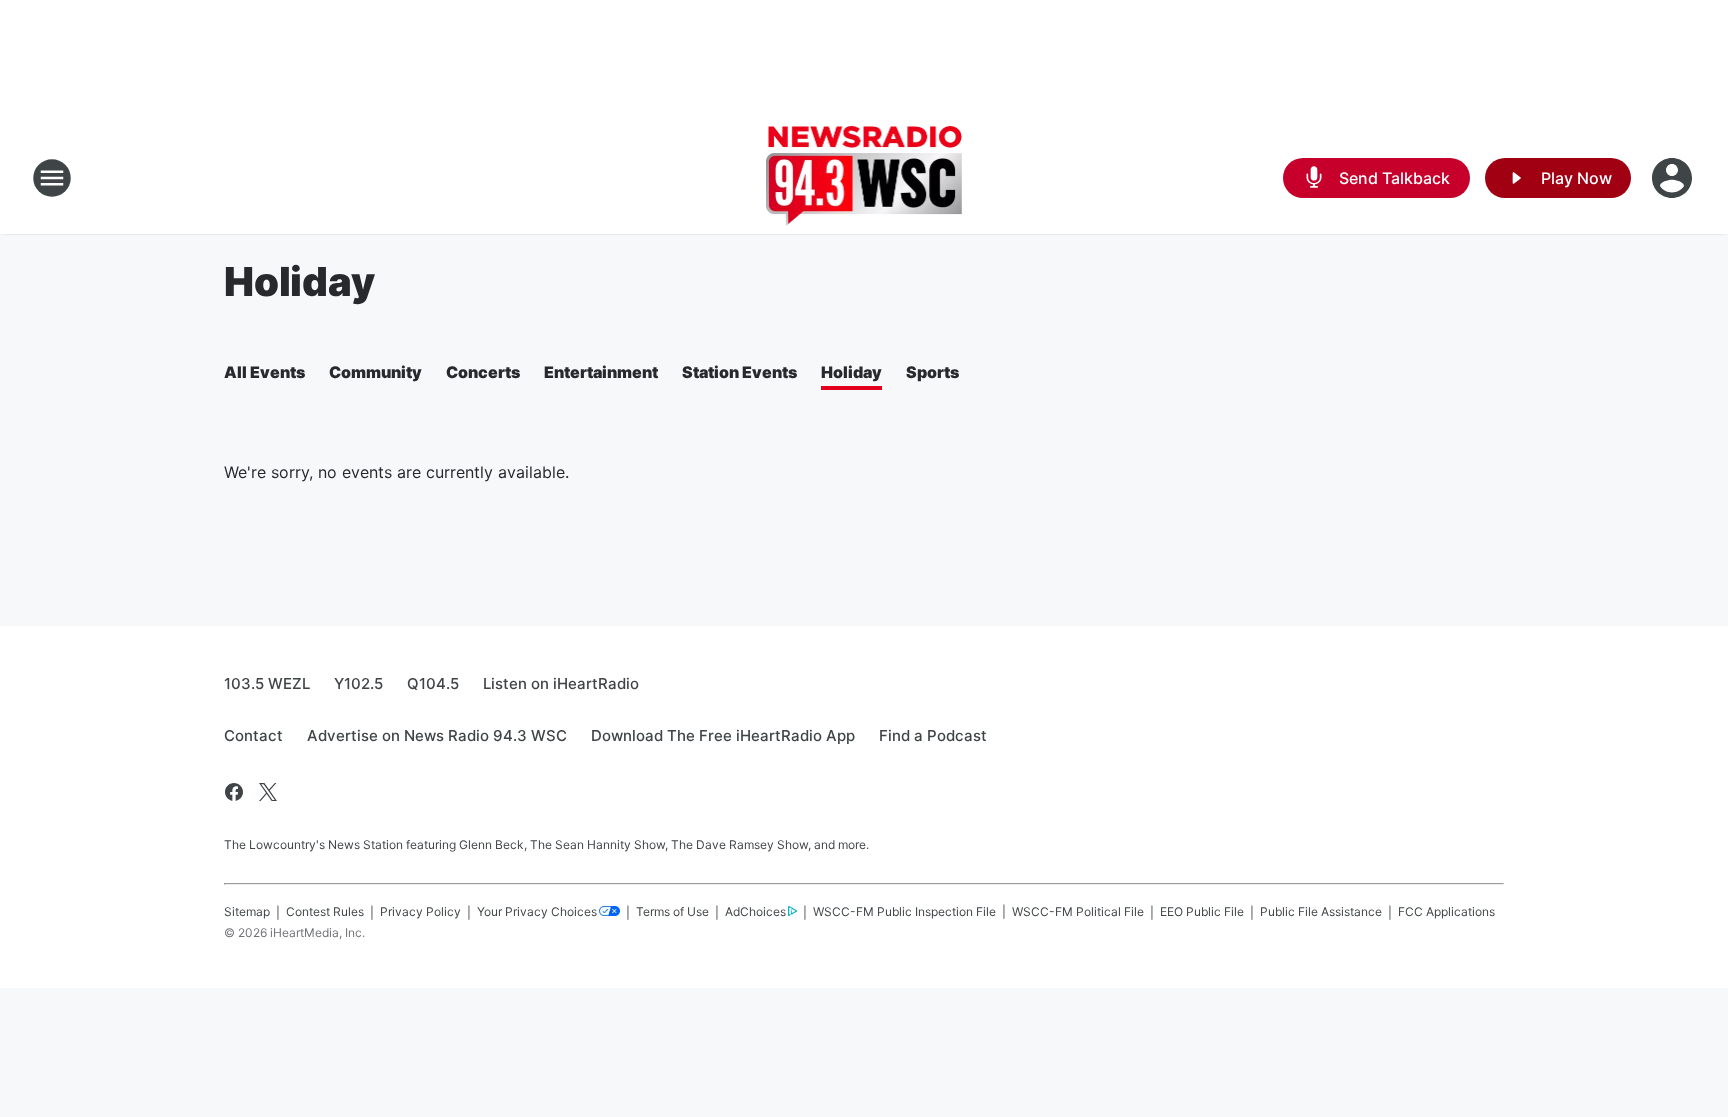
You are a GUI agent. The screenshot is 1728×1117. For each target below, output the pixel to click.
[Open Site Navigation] (52, 178)
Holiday (851, 372)
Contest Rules (325, 911)
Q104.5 (433, 683)
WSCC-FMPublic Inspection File (904, 911)
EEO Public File (1202, 911)
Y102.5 (358, 683)
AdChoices (755, 911)
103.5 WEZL (267, 683)
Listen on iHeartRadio (561, 683)
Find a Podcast (933, 735)
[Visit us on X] (268, 792)
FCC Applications (1446, 911)
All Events (264, 372)
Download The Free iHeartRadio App (723, 735)
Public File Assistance (1321, 911)
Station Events (739, 372)
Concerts (483, 372)
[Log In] (1674, 178)
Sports (932, 372)
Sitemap (247, 911)
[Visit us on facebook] (234, 792)
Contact (253, 735)
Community (375, 372)
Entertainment (601, 372)
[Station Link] (864, 178)
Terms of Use (672, 911)
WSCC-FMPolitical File (1078, 911)
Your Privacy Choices (537, 911)
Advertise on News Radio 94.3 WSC (437, 735)
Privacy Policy (420, 911)
